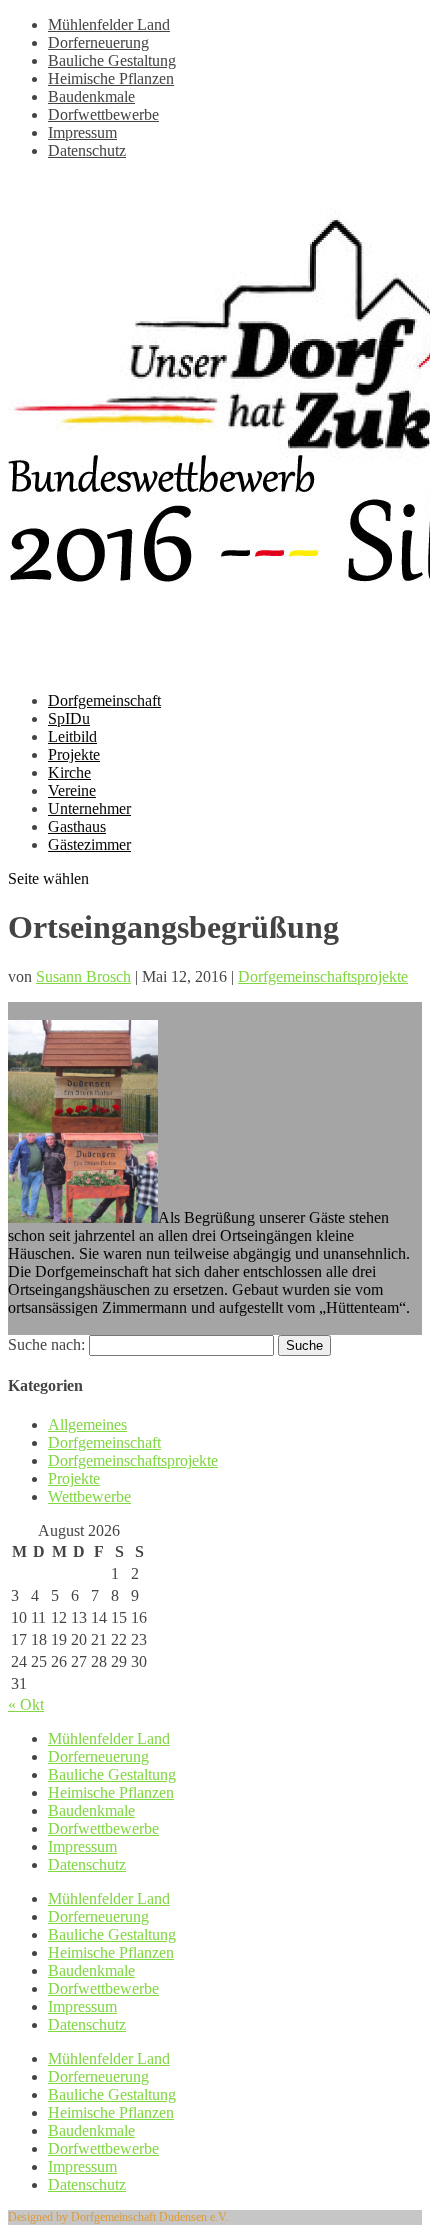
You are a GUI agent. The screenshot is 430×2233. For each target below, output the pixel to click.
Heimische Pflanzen (111, 78)
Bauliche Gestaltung (112, 60)
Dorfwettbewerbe (103, 114)
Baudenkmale (91, 96)
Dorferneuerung (98, 42)
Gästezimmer (89, 844)
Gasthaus (77, 826)
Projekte (74, 754)
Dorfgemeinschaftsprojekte (323, 976)
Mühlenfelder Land (109, 24)
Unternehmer (89, 808)
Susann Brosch (83, 976)
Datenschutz (87, 150)
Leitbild (72, 736)
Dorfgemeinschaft (104, 700)
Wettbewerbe (89, 1496)
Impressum (82, 132)
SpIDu (69, 718)
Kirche (69, 772)
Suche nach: (46, 1344)
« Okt (26, 1704)
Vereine (72, 790)
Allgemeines (87, 1424)
